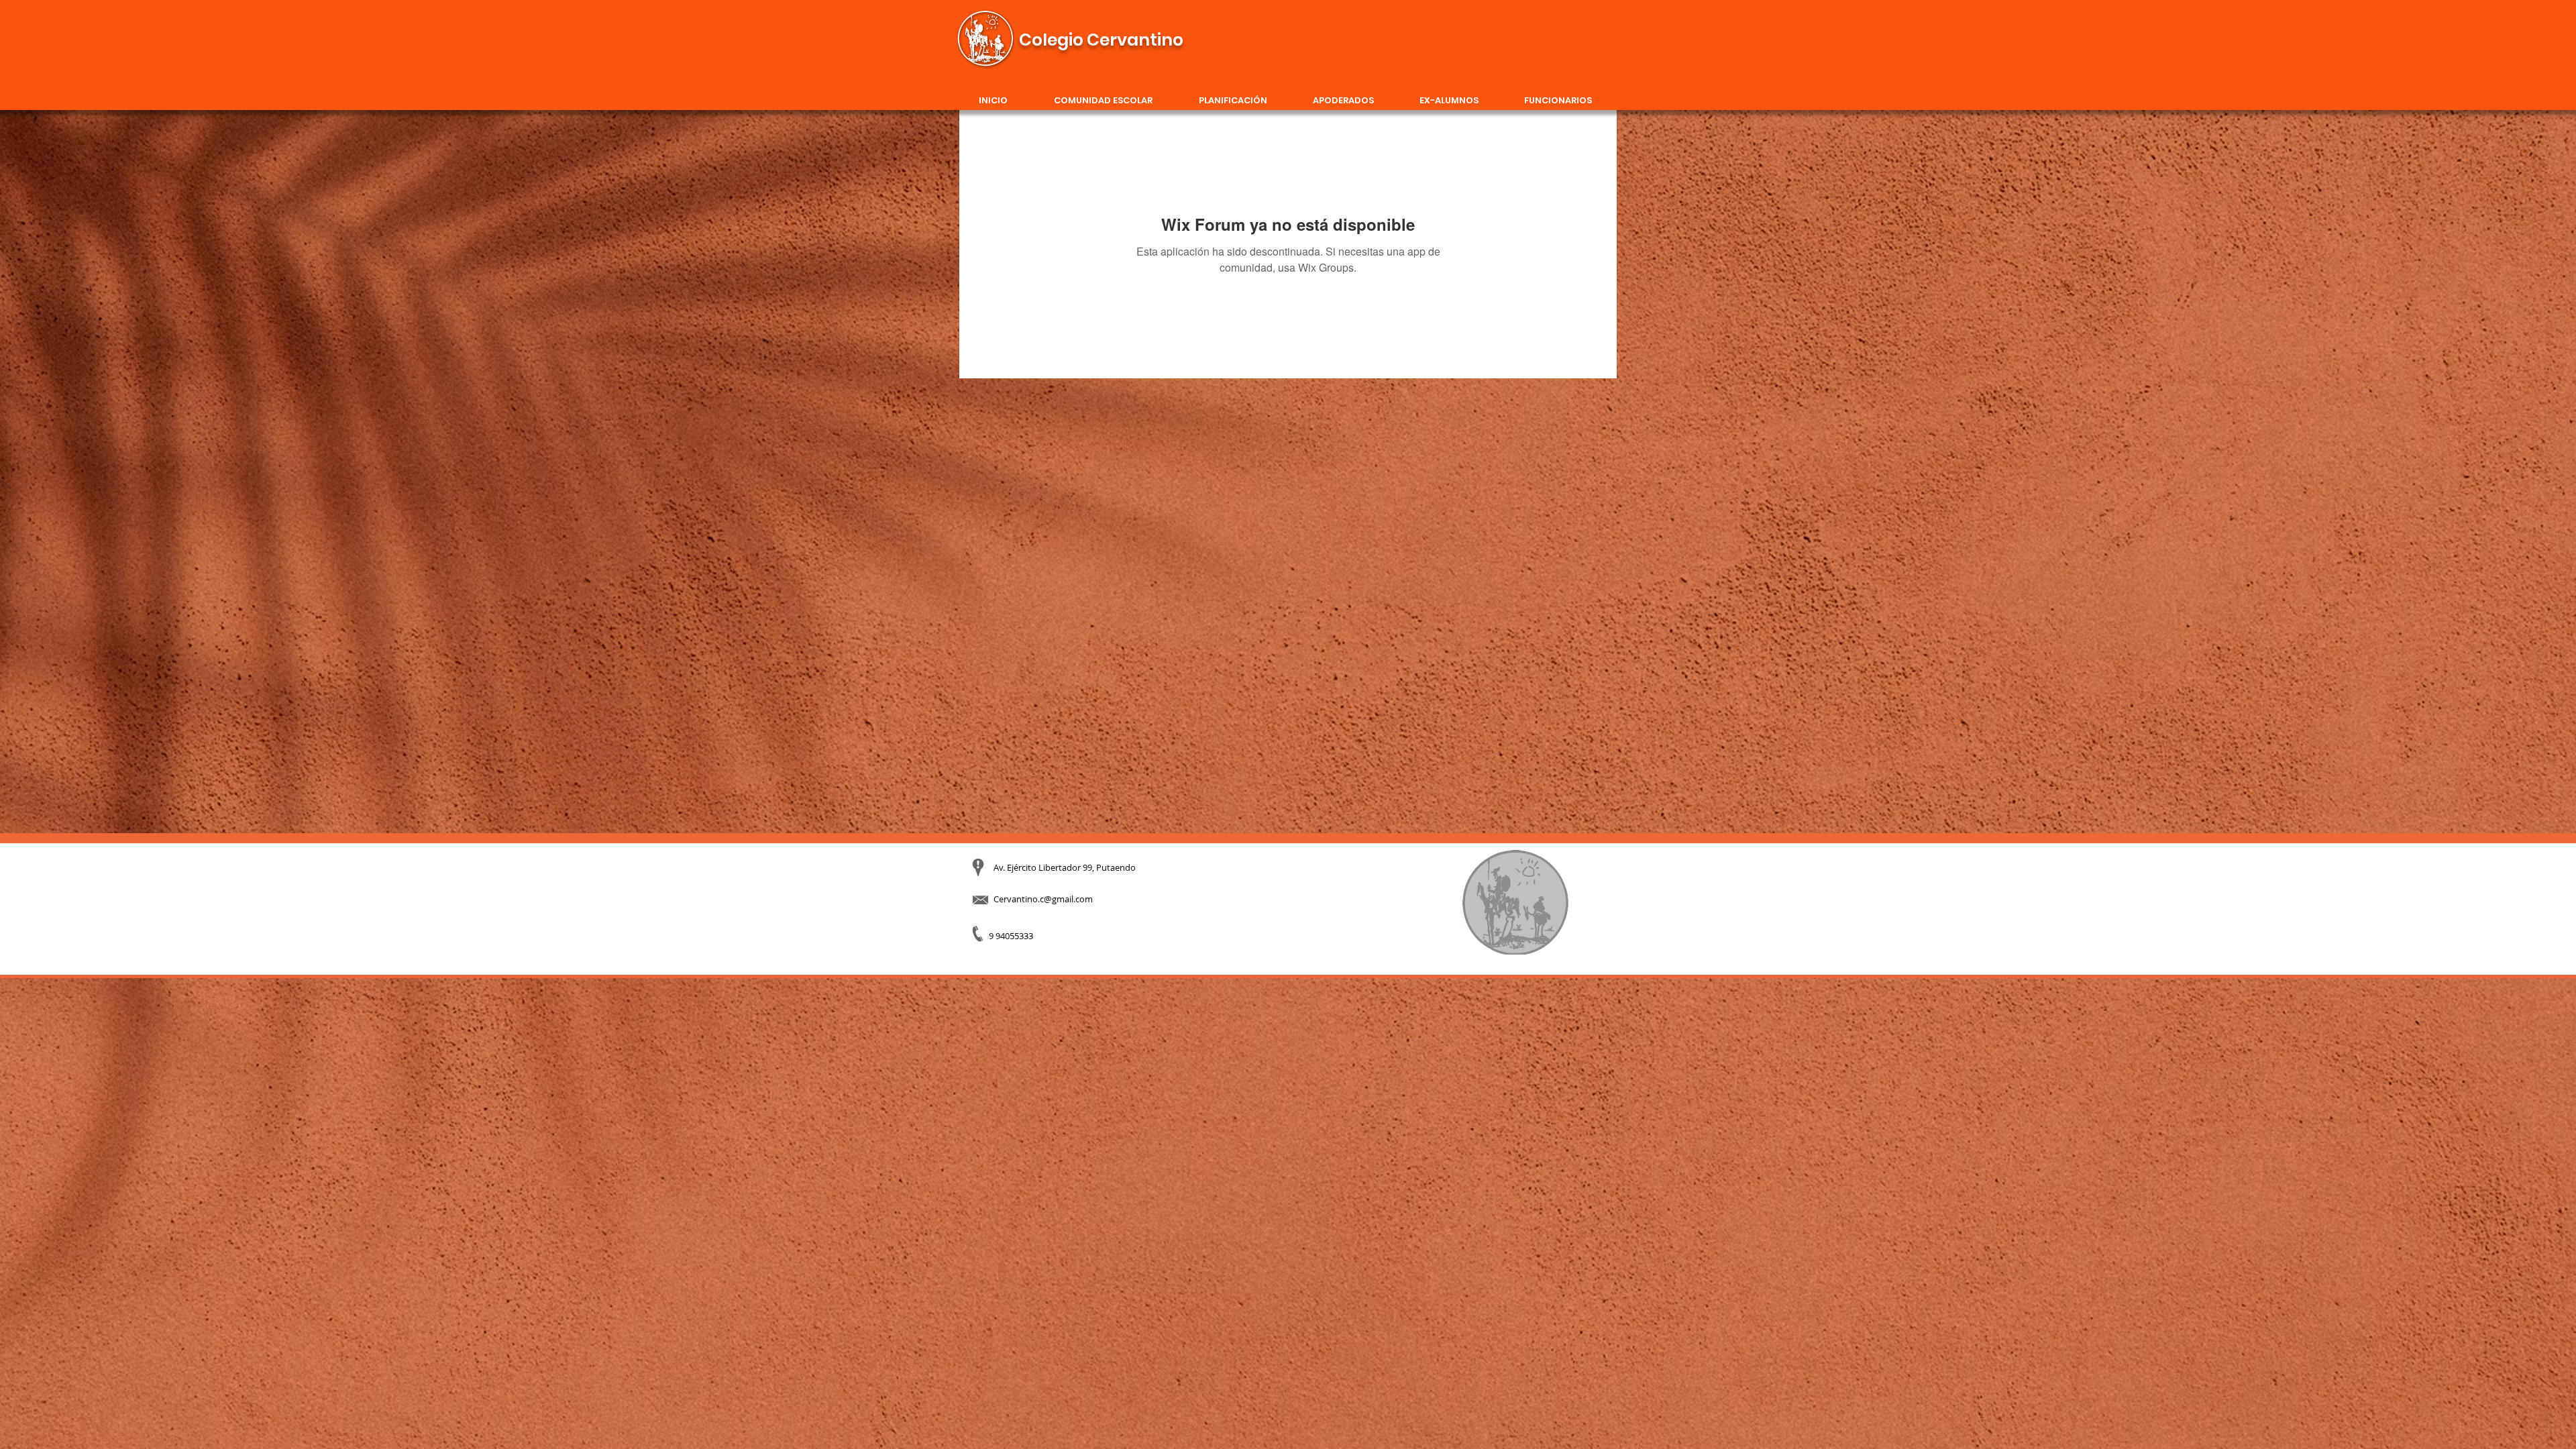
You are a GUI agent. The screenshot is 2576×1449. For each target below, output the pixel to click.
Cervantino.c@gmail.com (1043, 899)
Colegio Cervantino (1101, 40)
